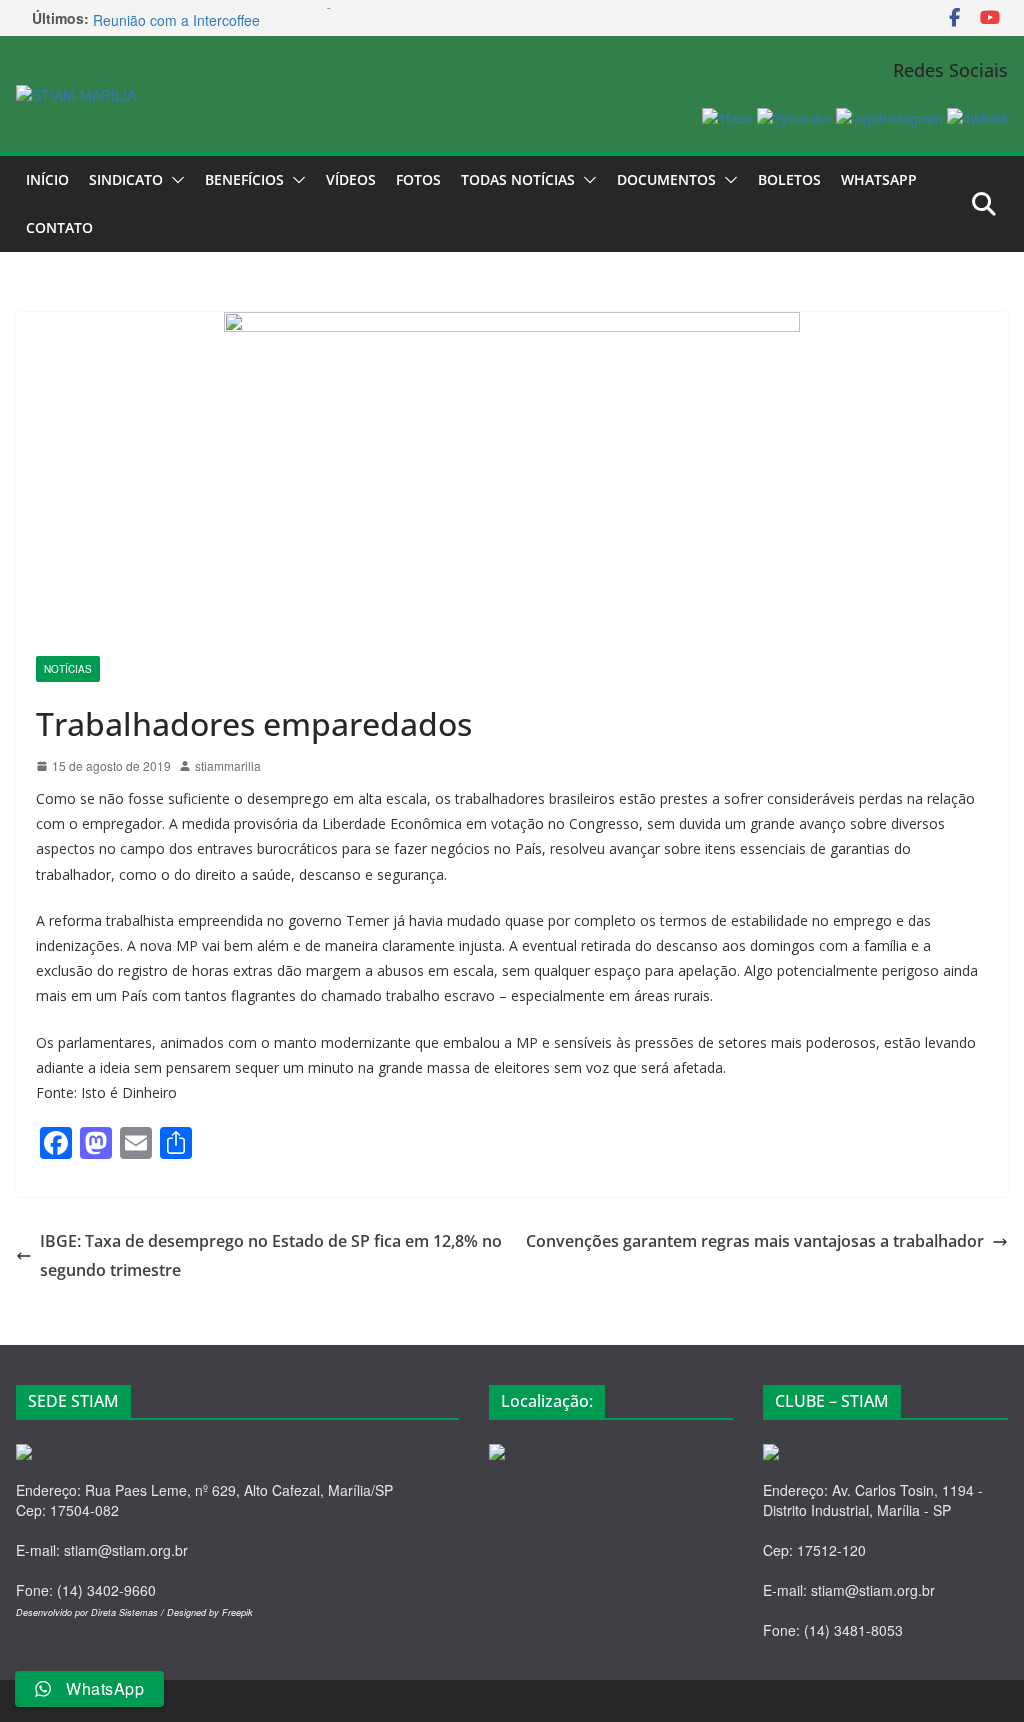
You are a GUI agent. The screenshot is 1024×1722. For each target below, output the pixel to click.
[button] (174, 180)
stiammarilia (228, 765)
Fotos (418, 179)
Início (47, 179)
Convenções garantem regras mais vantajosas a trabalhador (755, 1241)
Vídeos (351, 179)
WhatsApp (879, 179)
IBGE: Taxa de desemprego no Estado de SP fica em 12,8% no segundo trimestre (271, 1255)
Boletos (789, 179)
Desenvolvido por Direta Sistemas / (91, 1612)
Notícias (68, 669)
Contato (59, 227)
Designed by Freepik (210, 1612)
